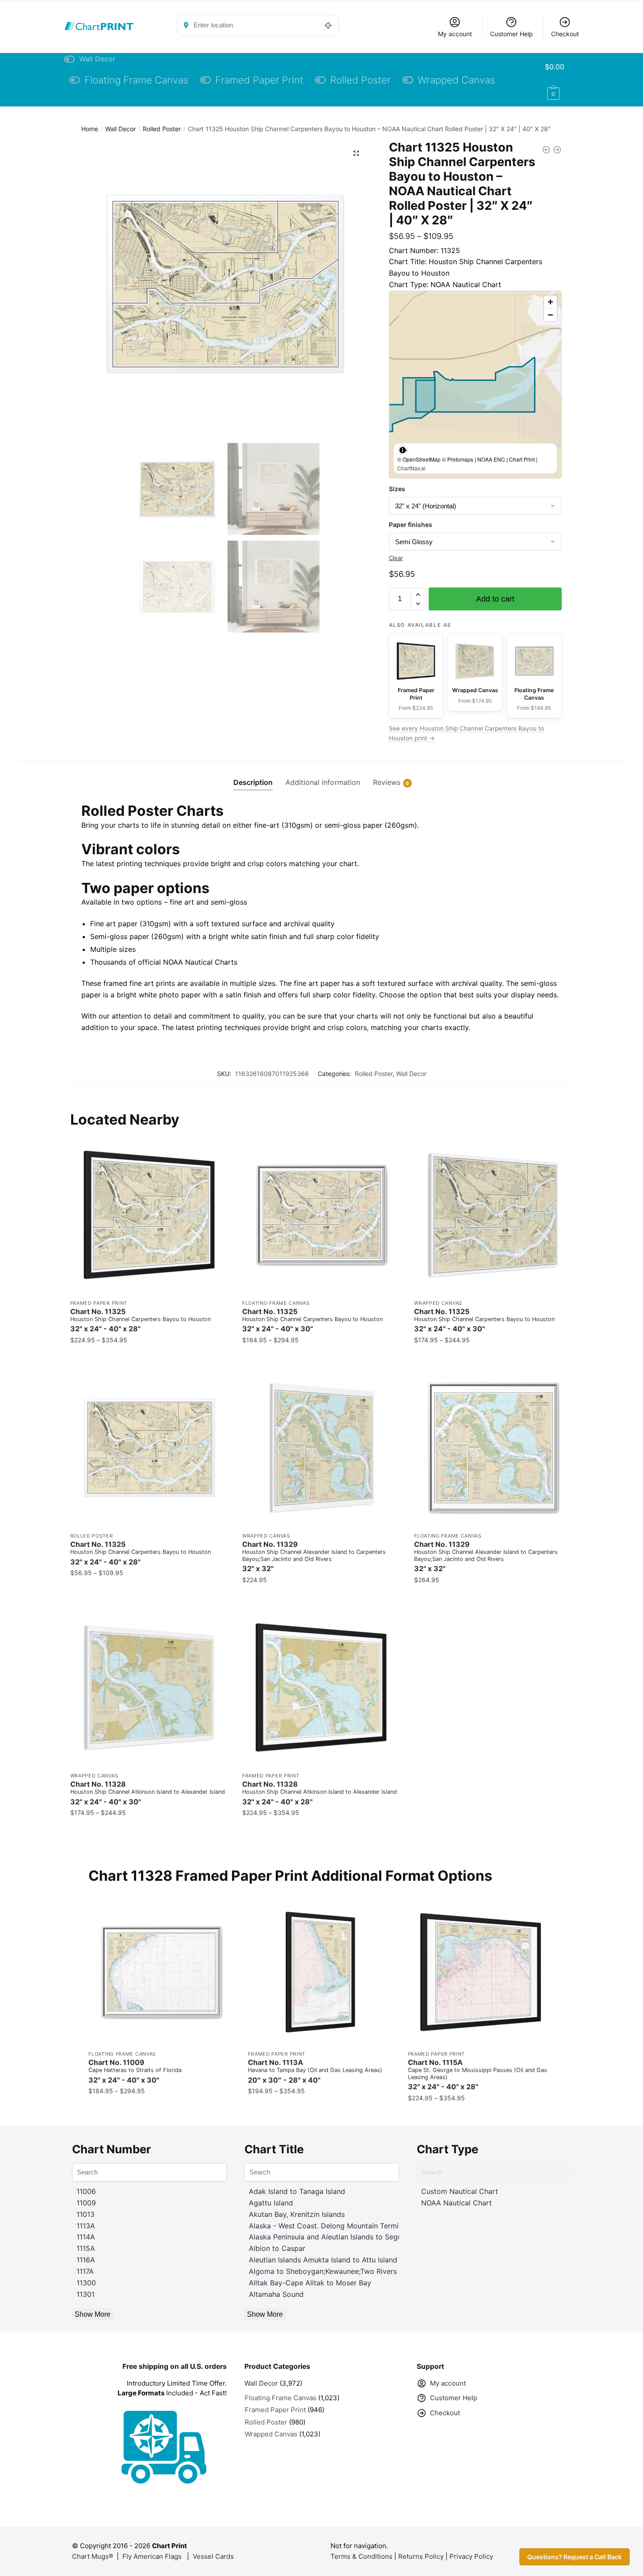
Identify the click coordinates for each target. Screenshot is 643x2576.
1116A (86, 2260)
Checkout (565, 34)
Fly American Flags (152, 2556)
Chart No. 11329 (314, 1557)
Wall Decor (120, 129)
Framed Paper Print (99, 1303)
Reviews (387, 782)
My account (455, 34)
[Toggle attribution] (403, 450)
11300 (86, 2283)
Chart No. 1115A (477, 2075)
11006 (86, 2191)
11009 (86, 2203)
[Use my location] (328, 25)
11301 (86, 2294)
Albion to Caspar (277, 2248)
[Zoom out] (550, 315)
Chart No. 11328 (148, 1793)
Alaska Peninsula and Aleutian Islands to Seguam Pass (339, 2237)
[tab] (253, 775)
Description (253, 782)
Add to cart (495, 599)
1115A (86, 2248)
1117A (85, 2271)
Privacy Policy (471, 2556)
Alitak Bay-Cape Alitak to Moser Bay (310, 2283)
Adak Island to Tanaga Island (297, 2191)
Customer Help (512, 34)
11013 (86, 2214)
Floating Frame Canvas (276, 1303)
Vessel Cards (213, 2556)
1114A (86, 2237)
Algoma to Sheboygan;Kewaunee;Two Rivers (323, 2271)
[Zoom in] (550, 302)
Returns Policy (421, 2556)
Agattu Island (271, 2203)
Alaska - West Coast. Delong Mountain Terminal (329, 2226)
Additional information (323, 782)
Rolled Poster (162, 129)
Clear (396, 558)
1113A (86, 2226)
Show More (93, 2314)
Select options (149, 1358)
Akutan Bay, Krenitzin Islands (297, 2214)
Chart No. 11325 (141, 1320)
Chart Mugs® (93, 2556)
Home (90, 129)
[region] (475, 385)
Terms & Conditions (361, 2556)
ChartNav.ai (411, 468)
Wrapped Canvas (438, 1303)
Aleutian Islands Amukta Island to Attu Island (323, 2260)
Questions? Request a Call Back (575, 2557)
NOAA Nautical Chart (457, 2203)
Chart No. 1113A (315, 2071)
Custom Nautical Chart (460, 2191)
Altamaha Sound (276, 2294)
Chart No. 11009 (135, 2071)
